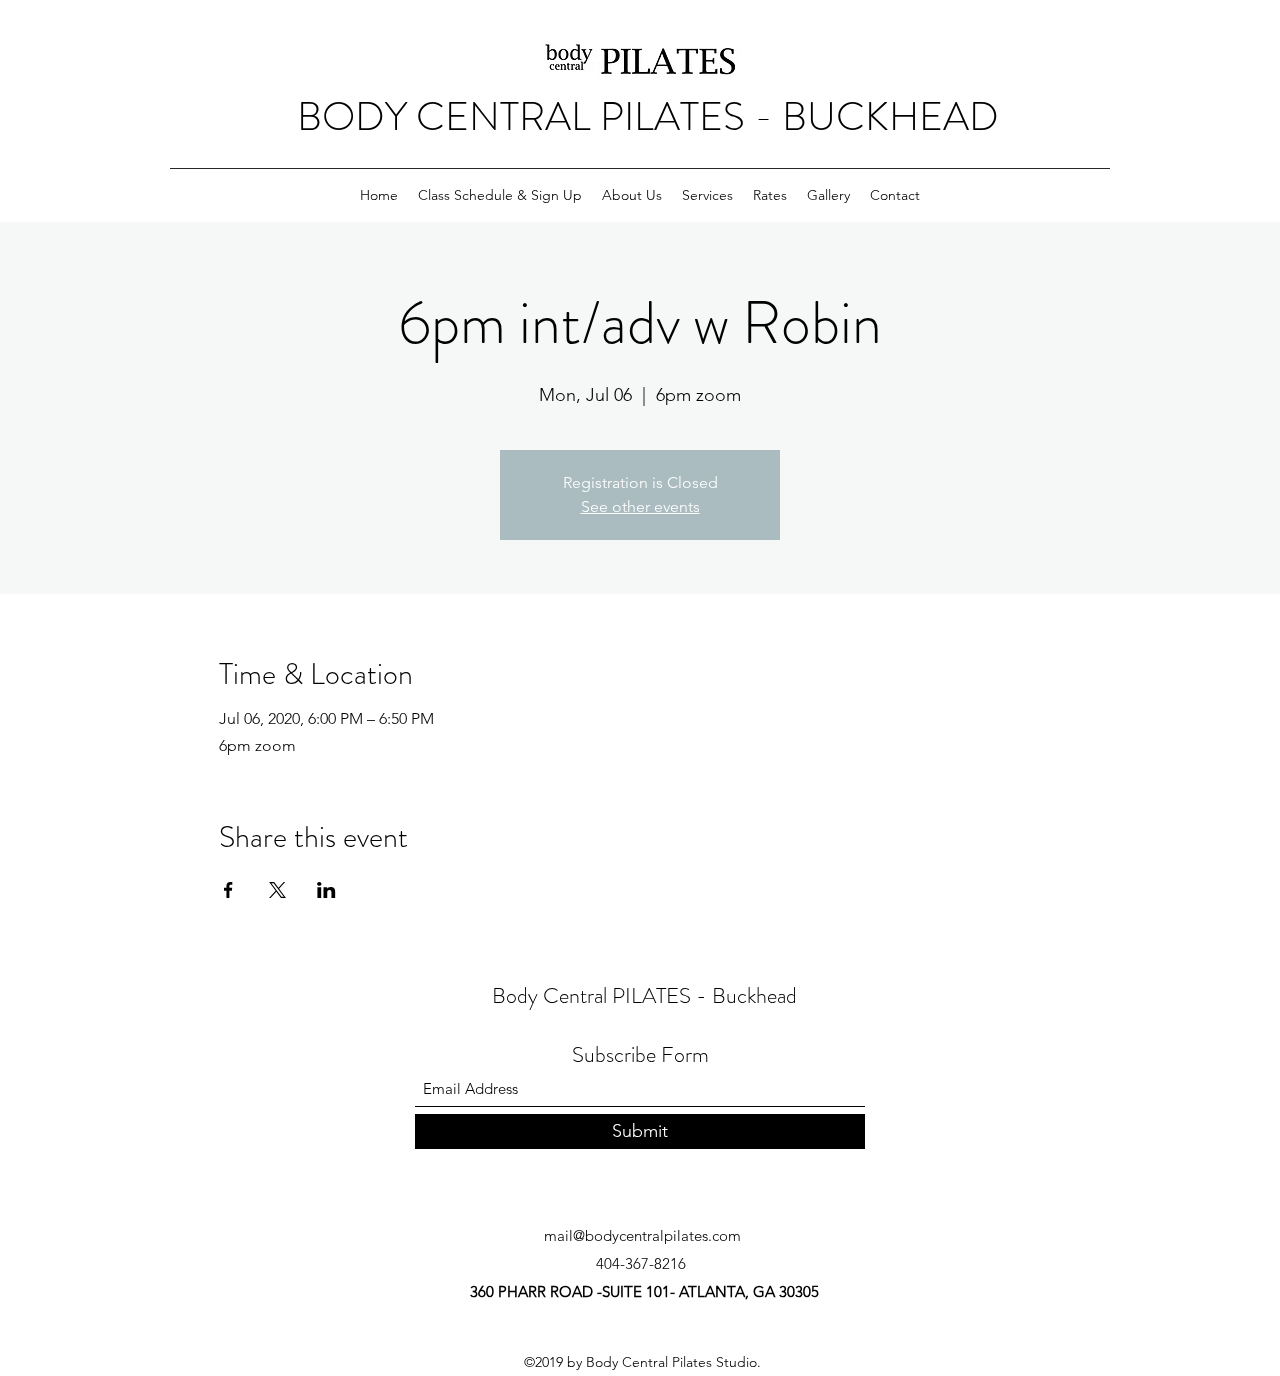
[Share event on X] (277, 890)
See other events (640, 506)
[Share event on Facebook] (228, 890)
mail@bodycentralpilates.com (642, 1235)
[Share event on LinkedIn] (326, 890)
